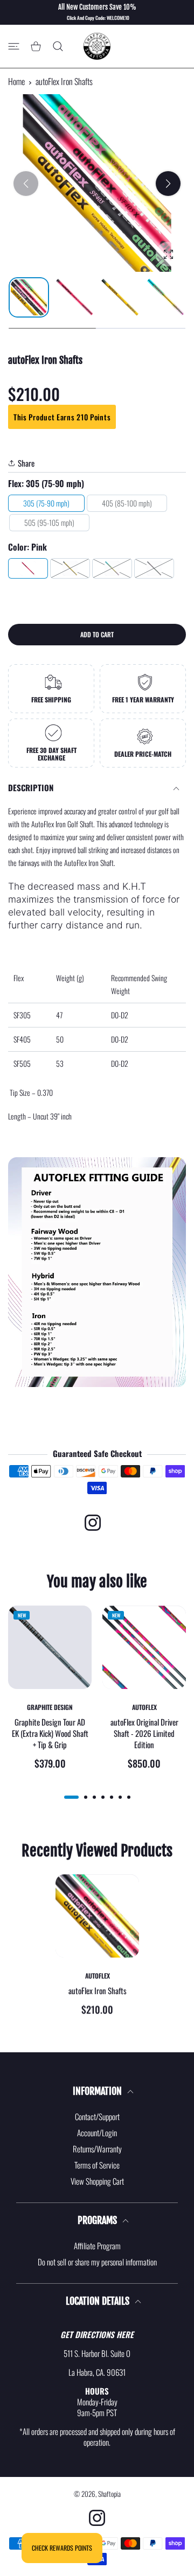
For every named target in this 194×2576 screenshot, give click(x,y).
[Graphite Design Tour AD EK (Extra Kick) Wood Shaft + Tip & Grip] (50, 1647)
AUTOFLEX (144, 1707)
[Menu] (14, 47)
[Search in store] (58, 47)
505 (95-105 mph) (49, 522)
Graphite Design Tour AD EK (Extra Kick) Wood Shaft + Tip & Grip (50, 1733)
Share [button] (26, 463)
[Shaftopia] (97, 46)
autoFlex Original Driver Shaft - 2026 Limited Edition (144, 1733)
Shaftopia (109, 2494)
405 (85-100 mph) (127, 503)
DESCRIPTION (31, 787)
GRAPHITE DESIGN (50, 1707)
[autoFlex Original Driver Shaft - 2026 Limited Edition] (144, 1647)
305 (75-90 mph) (46, 503)
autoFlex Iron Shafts (97, 1991)
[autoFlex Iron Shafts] (97, 1916)
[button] (168, 184)
